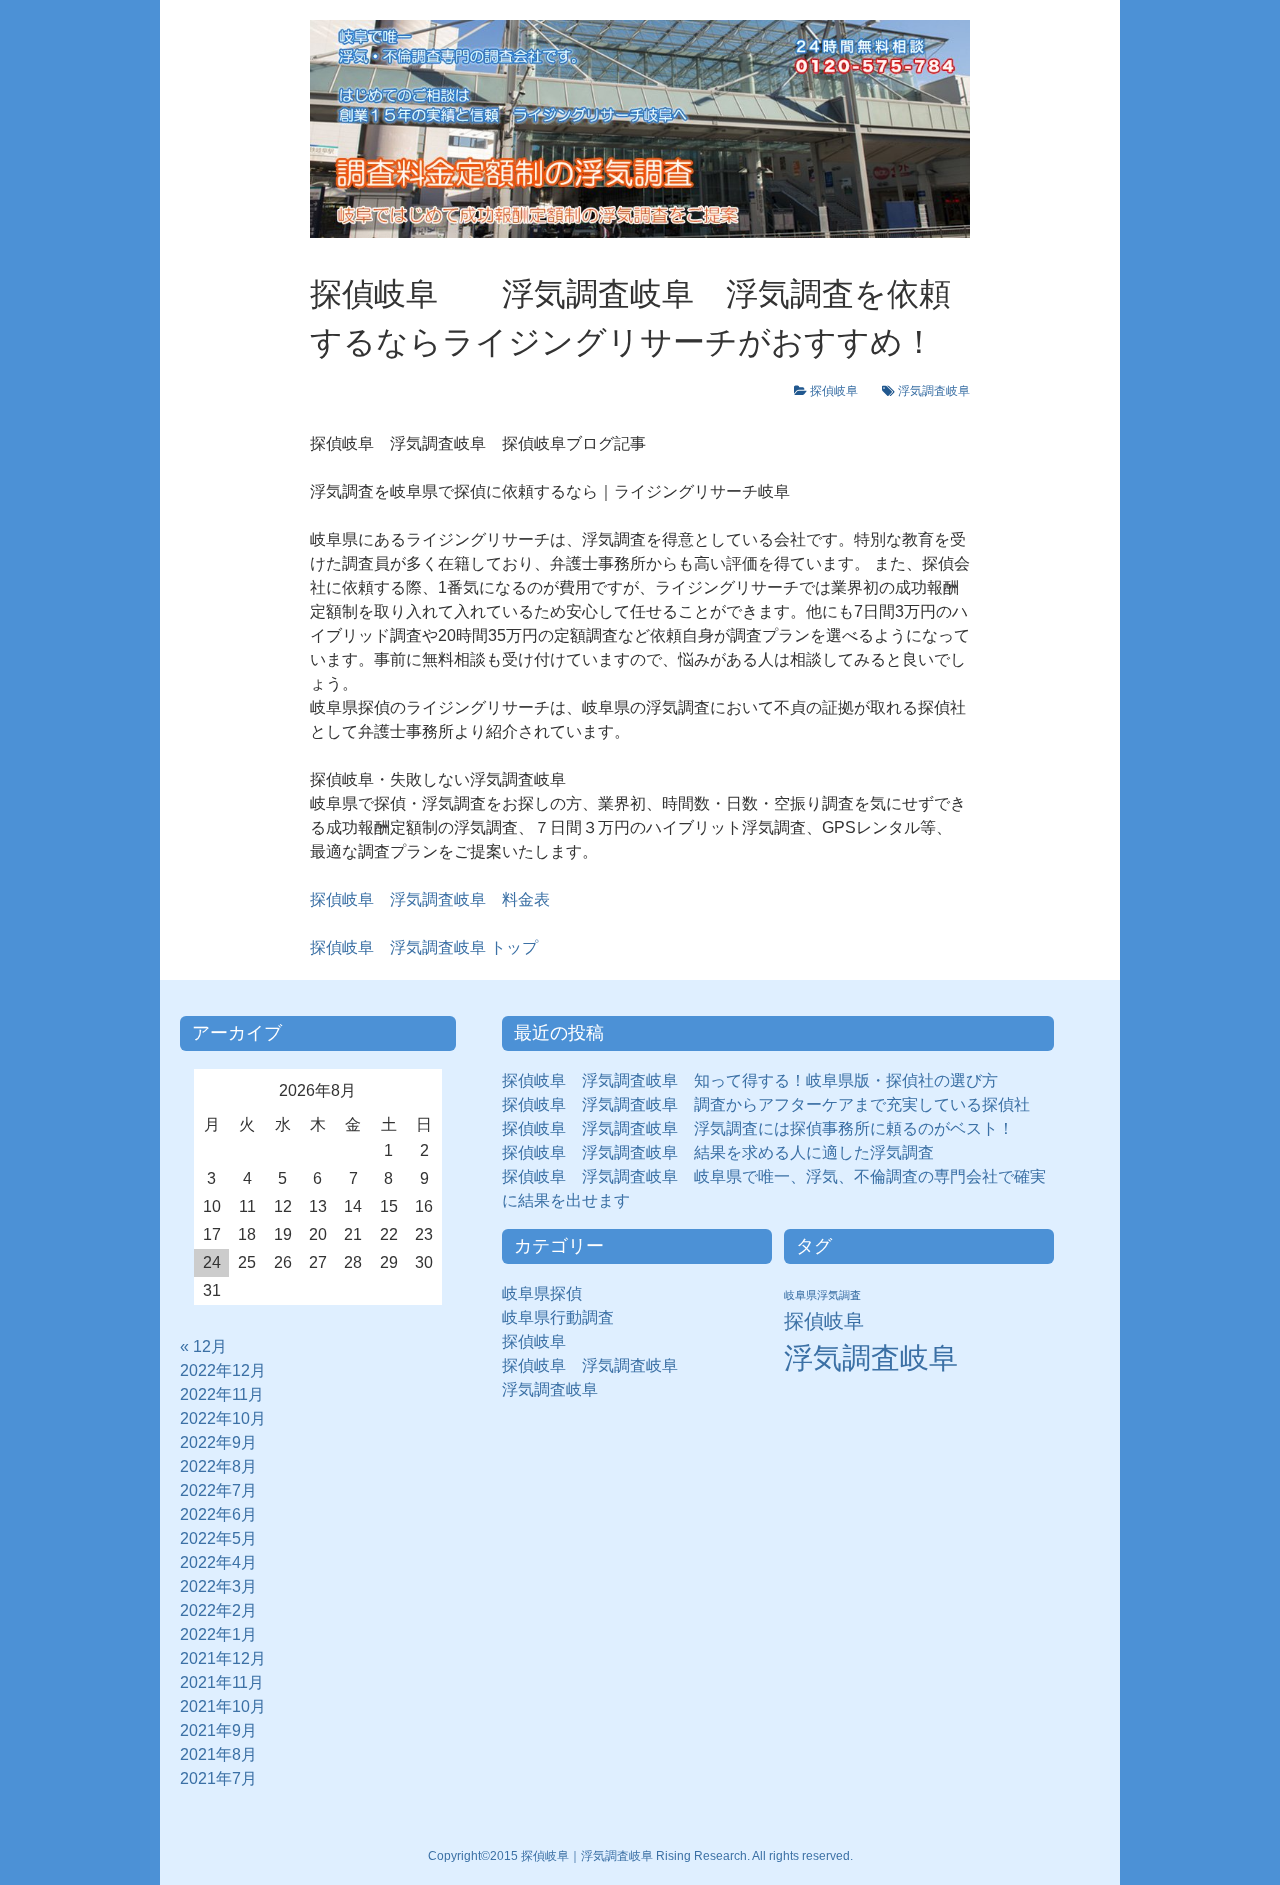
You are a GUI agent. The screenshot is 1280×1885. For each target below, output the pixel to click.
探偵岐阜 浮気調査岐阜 (590, 1365)
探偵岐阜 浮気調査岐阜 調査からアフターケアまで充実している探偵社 (766, 1104)
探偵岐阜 (840, 391)
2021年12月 (223, 1658)
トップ (424, 947)
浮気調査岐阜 (934, 391)
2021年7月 (218, 1778)
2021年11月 (222, 1682)
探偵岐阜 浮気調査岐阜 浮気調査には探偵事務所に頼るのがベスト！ (758, 1128)
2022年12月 (223, 1370)
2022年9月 (218, 1442)
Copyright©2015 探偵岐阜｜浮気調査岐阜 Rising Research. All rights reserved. (640, 1856)
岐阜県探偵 (542, 1293)
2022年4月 (218, 1562)
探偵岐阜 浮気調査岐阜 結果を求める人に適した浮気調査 (718, 1152)
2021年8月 (218, 1754)
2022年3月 (218, 1586)
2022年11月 (222, 1394)
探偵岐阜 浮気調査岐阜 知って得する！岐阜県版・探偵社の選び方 (750, 1080)
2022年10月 (223, 1418)
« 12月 (203, 1346)
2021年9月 (218, 1730)
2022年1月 (218, 1634)
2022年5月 (218, 1538)
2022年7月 (218, 1490)
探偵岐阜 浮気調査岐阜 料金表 (430, 899)
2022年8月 (218, 1466)
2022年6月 (218, 1514)
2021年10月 (223, 1706)
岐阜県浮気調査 (822, 1295)
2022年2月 (218, 1610)
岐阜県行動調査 (558, 1317)
